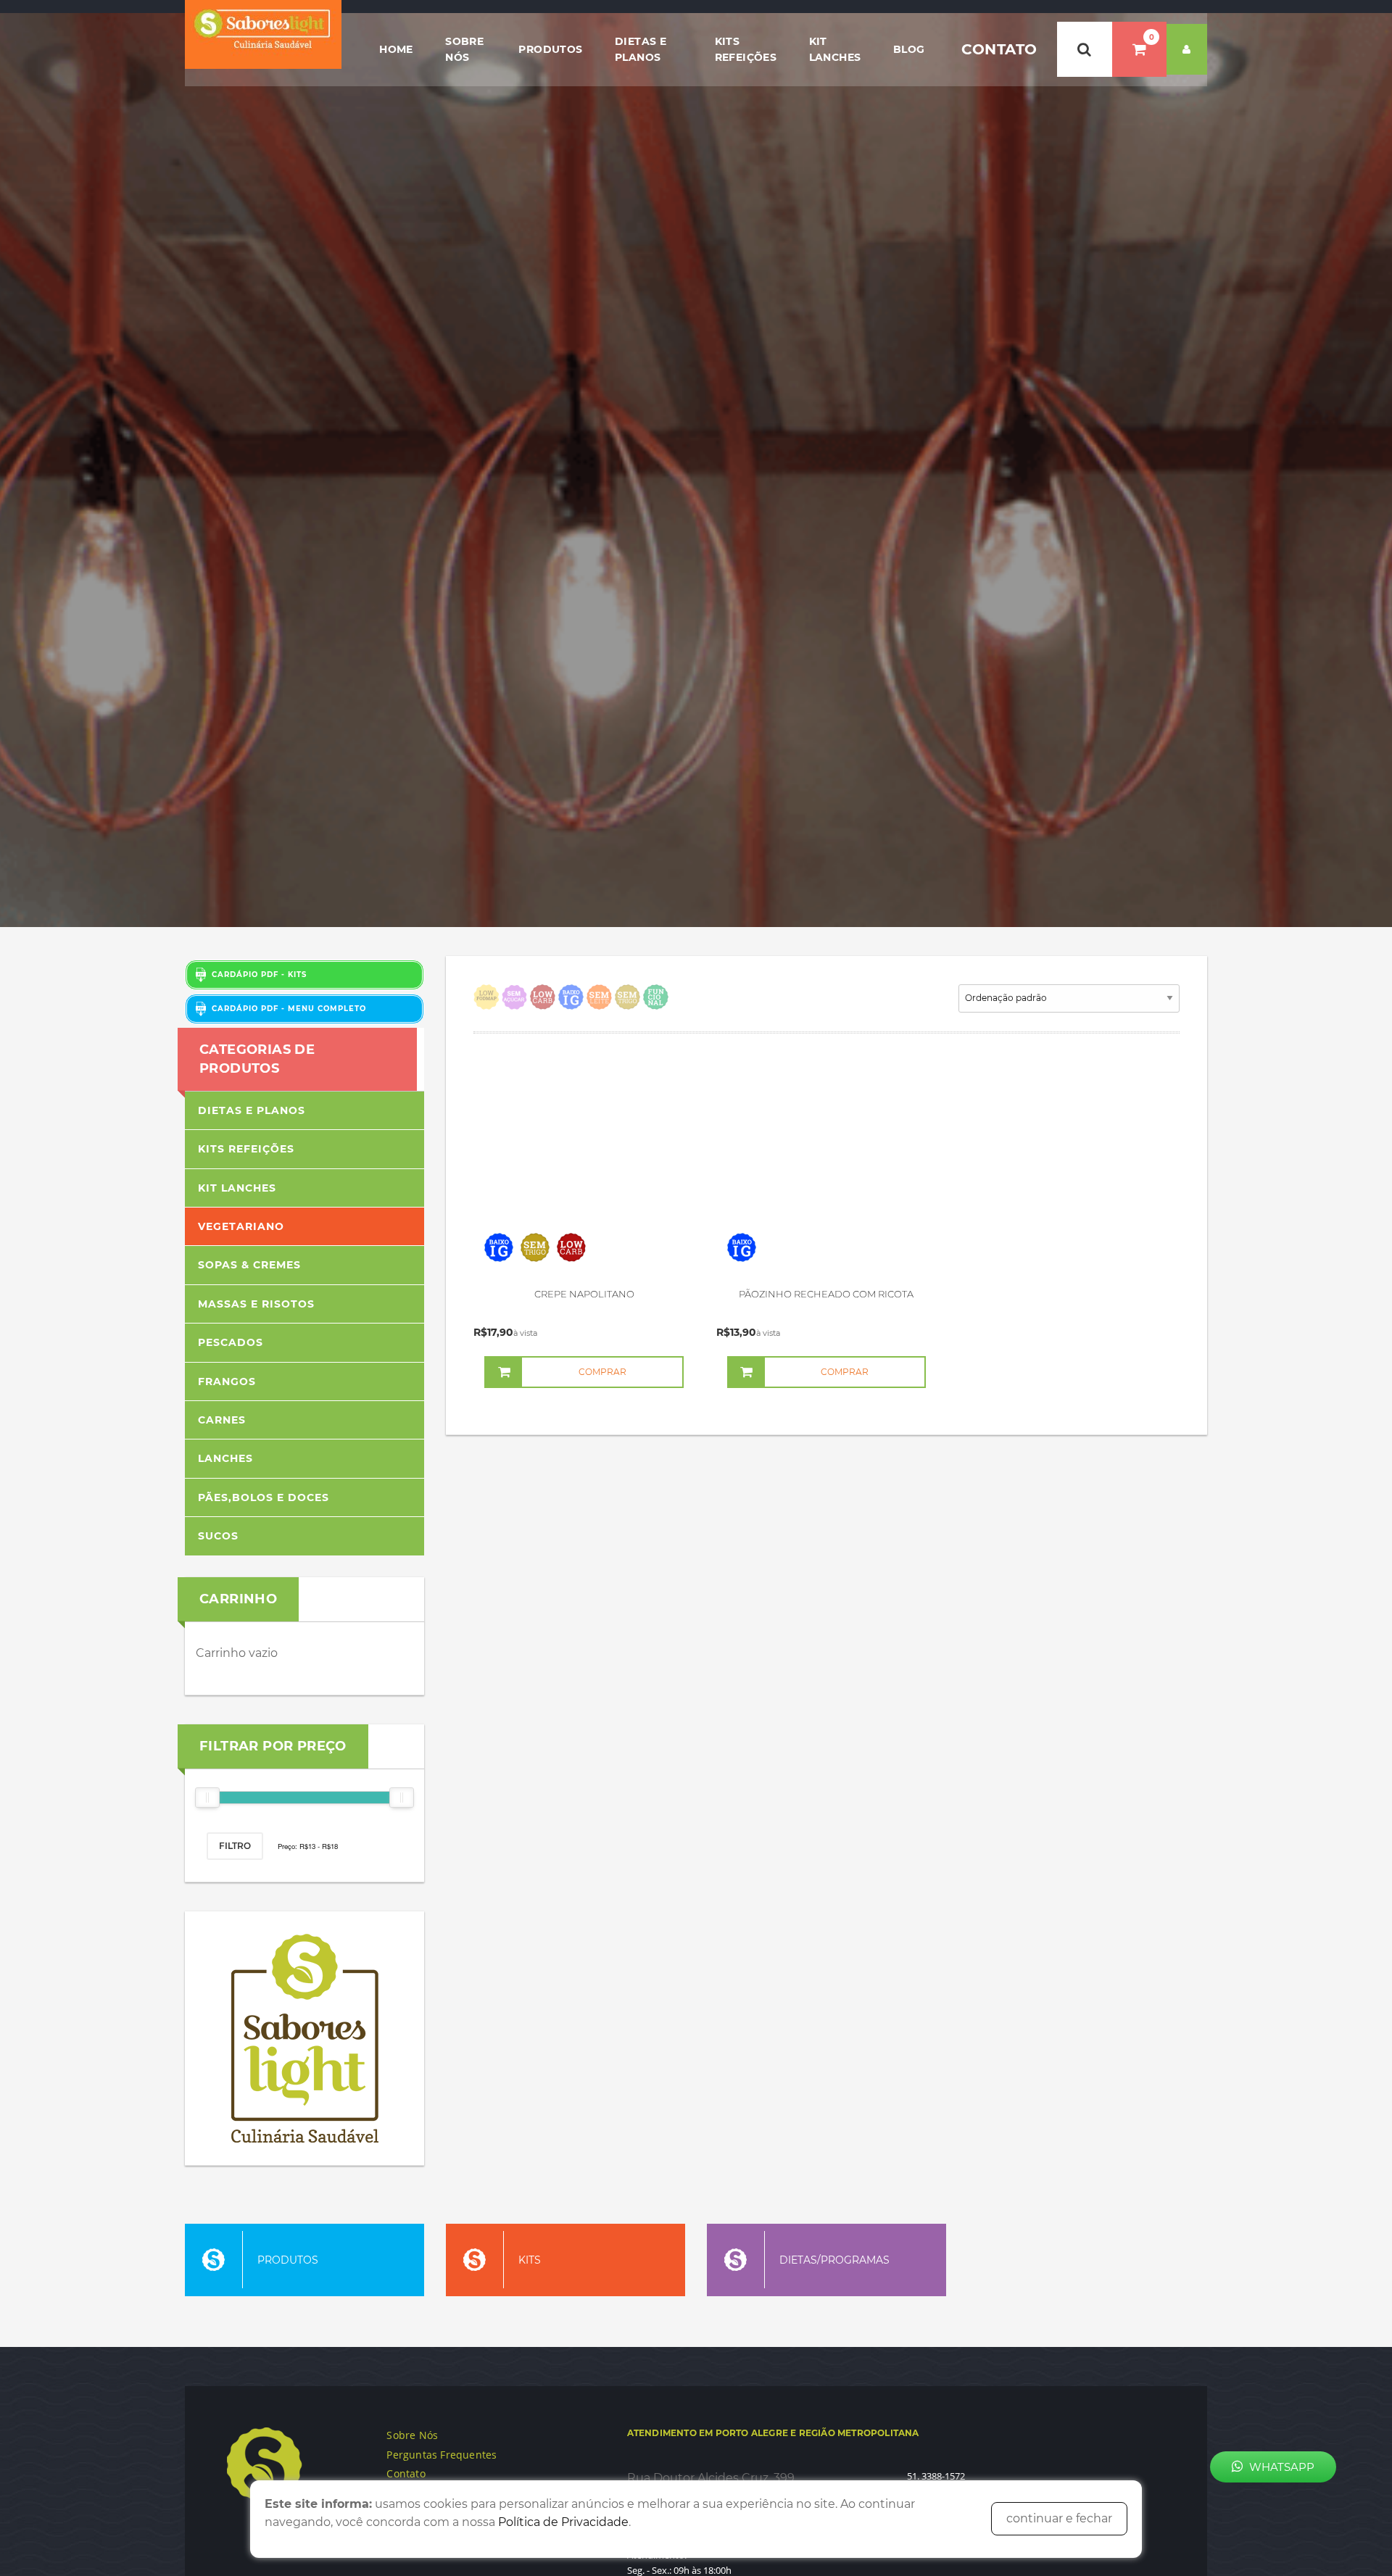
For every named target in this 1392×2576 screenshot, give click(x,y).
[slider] (207, 1798)
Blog (909, 49)
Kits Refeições (746, 49)
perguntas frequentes (442, 2455)
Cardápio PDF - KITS (256, 975)
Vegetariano (241, 1226)
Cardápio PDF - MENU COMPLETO (286, 1009)
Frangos (227, 1382)
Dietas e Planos (641, 49)
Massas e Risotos (256, 1304)
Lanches (225, 1458)
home (396, 49)
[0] (1139, 49)
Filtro (235, 1846)
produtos (550, 49)
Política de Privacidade (563, 2522)
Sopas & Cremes (249, 1265)
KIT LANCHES (835, 49)
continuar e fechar (1059, 2518)
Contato (999, 49)
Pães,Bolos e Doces (264, 1497)
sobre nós (464, 49)
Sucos (218, 1536)
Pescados (231, 1342)
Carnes (222, 1420)
